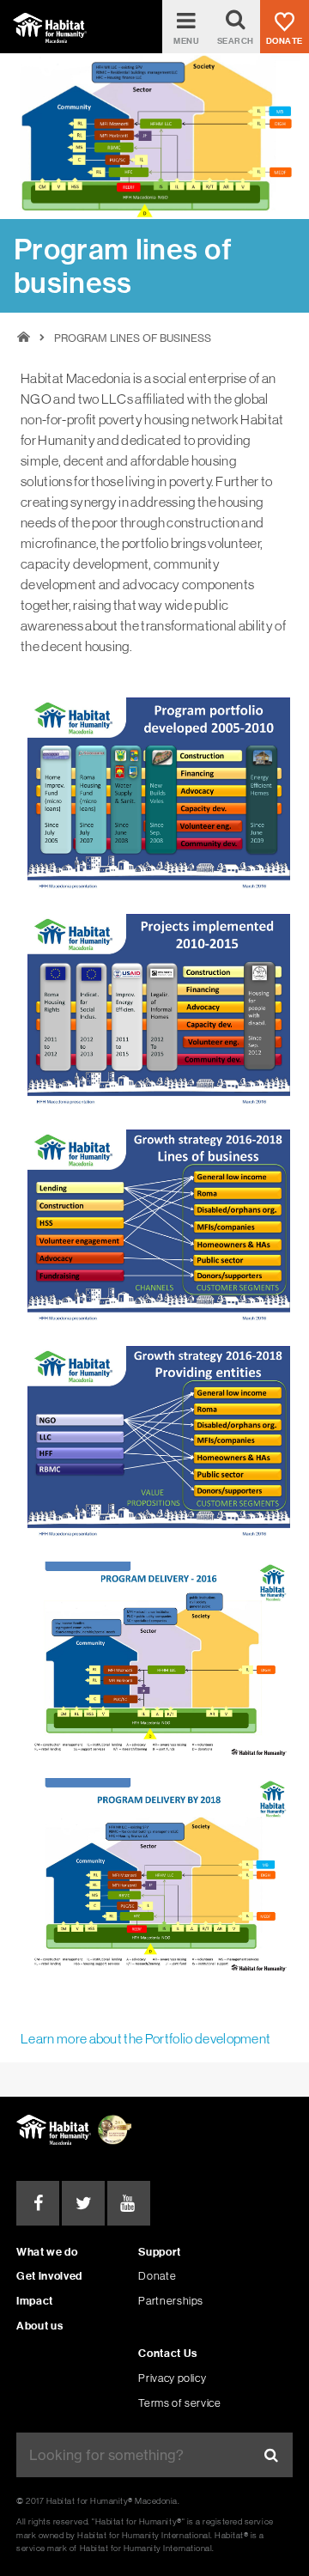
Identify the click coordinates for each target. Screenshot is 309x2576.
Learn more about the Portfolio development (145, 2038)
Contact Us (167, 2353)
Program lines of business (133, 338)
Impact (35, 2301)
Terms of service (179, 2403)
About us (39, 2326)
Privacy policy (172, 2378)
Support (159, 2252)
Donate (157, 2276)
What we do (47, 2252)
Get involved (49, 2276)
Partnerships (171, 2301)
